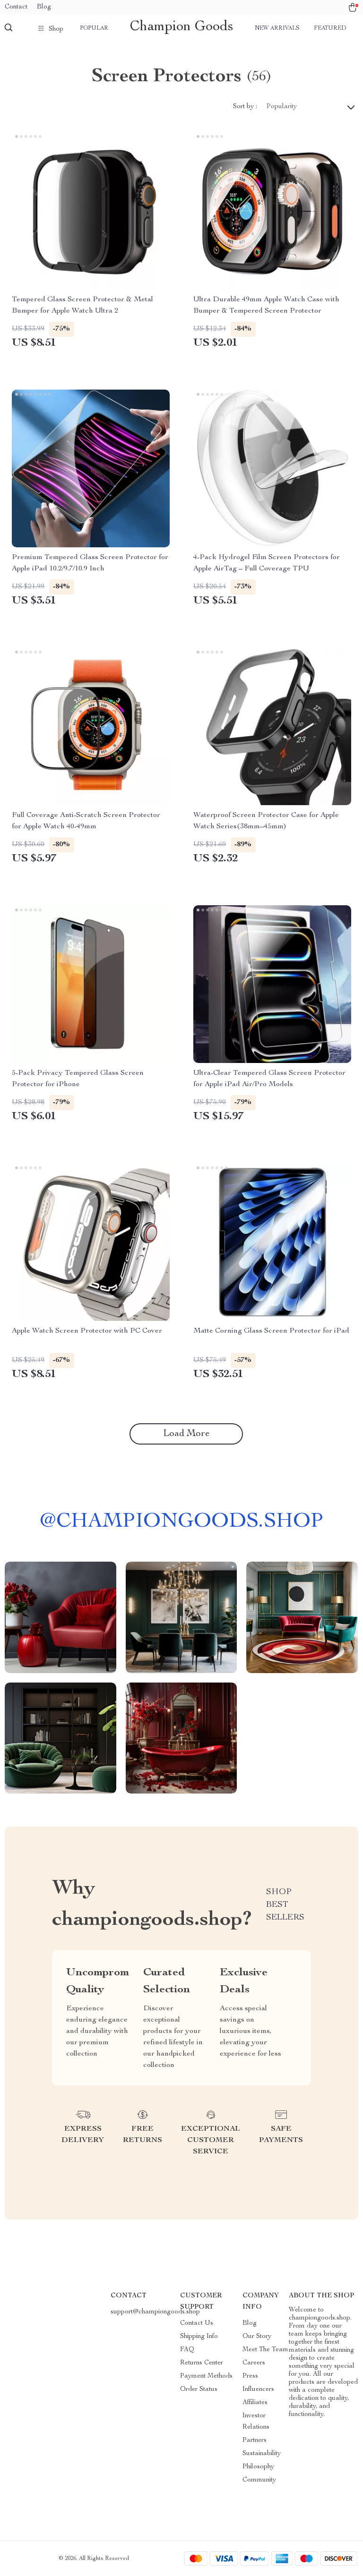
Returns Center (202, 2363)
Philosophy (258, 2467)
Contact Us (197, 2323)
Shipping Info (199, 2337)
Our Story (257, 2337)
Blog (44, 7)
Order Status (199, 2389)
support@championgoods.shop (155, 2312)
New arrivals (277, 28)
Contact (16, 7)
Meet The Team (265, 2350)
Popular (94, 28)
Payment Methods (206, 2376)
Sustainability (262, 2454)
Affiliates (255, 2403)
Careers (254, 2363)
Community (259, 2480)
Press (250, 2376)
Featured (330, 28)
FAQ (187, 2350)
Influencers (258, 2389)
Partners (255, 2440)
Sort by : (245, 107)
